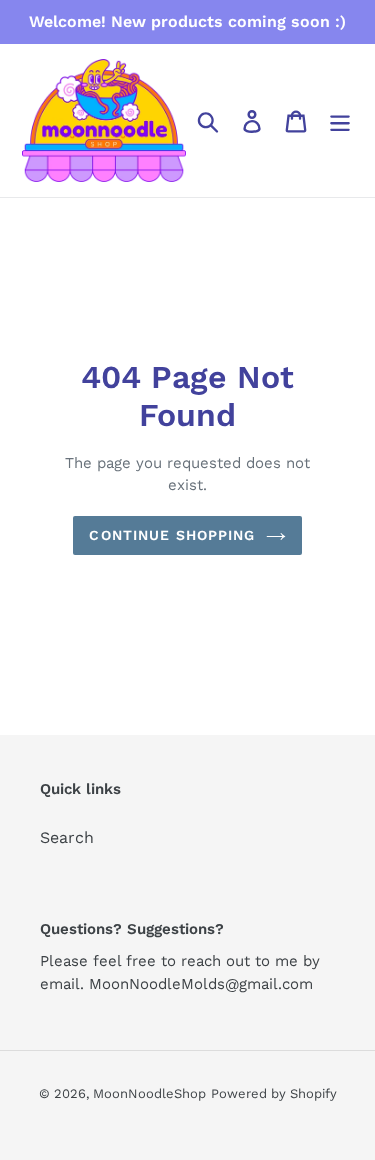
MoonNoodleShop (149, 1093)
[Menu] (340, 120)
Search (67, 837)
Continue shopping (172, 535)
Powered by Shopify (274, 1093)
